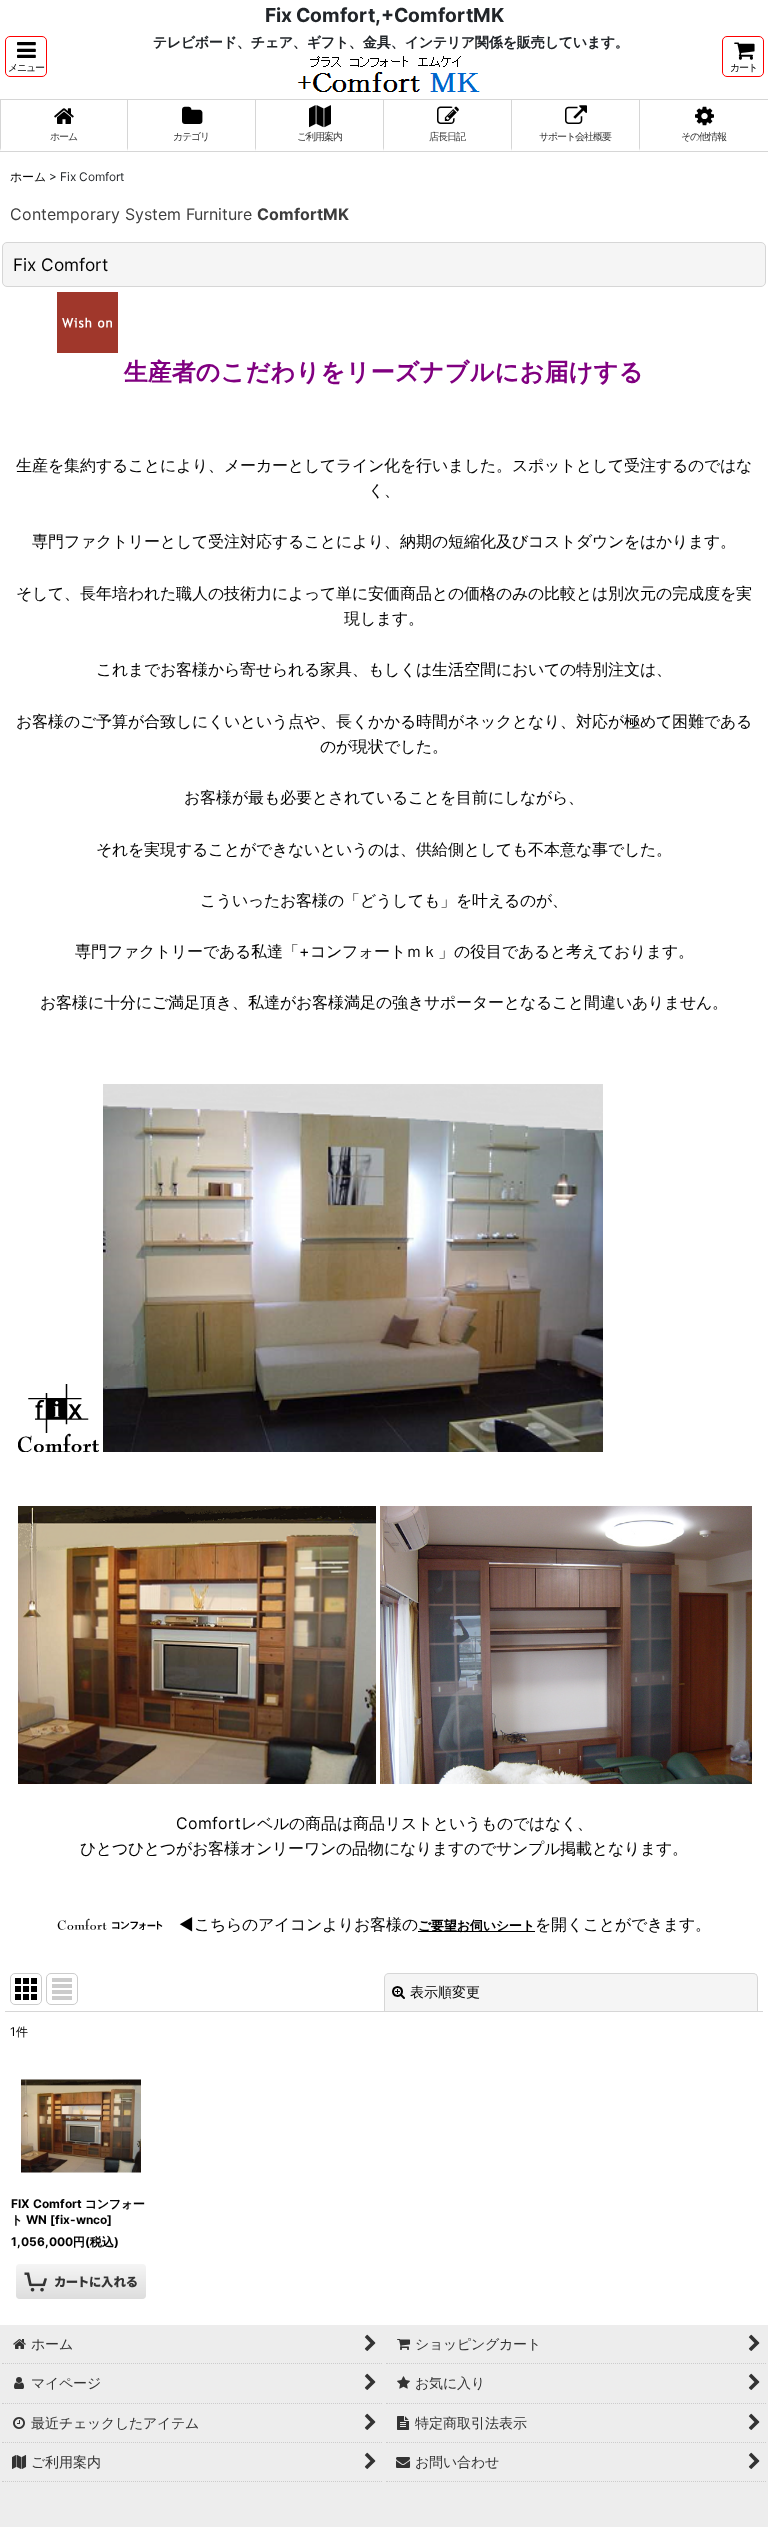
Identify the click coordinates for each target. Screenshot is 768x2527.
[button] (26, 56)
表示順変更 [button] (445, 1991)
